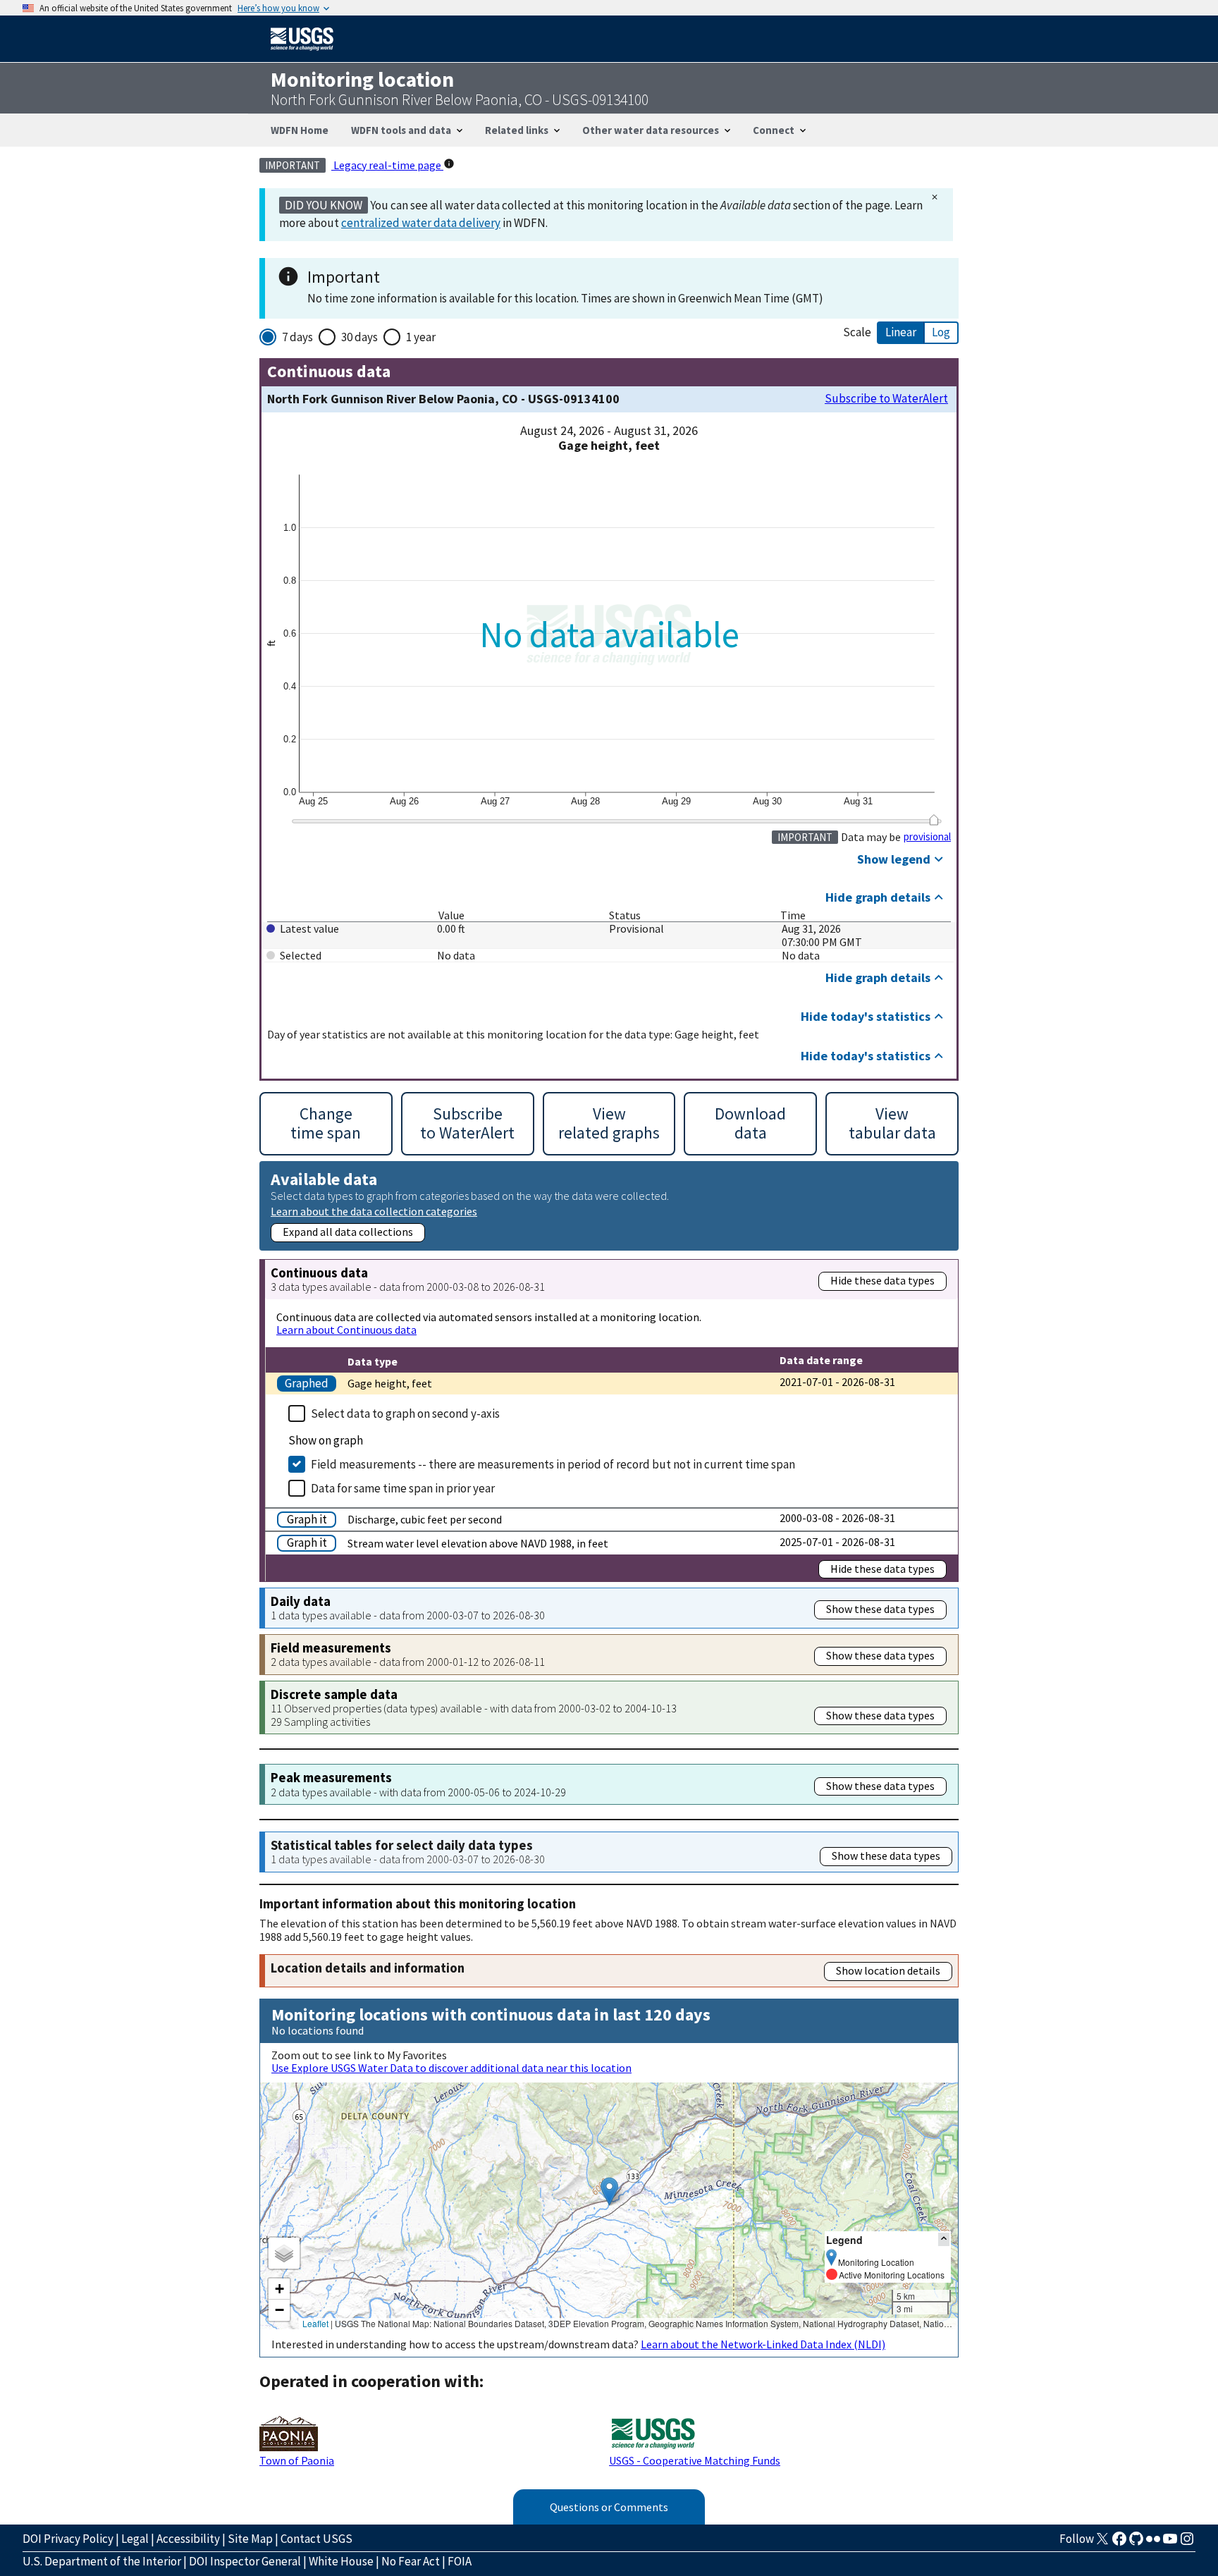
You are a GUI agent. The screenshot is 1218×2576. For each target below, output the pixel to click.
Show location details (888, 1970)
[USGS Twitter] (1102, 2543)
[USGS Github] (1136, 2543)
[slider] (934, 820)
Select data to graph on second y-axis (405, 1413)
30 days (359, 337)
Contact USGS (316, 2539)
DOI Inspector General (245, 2561)
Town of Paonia (297, 2460)
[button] (609, 2191)
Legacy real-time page (387, 165)
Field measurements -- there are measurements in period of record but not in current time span (553, 1464)
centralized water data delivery (421, 223)
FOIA (460, 2561)
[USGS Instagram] (1187, 2543)
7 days (297, 337)
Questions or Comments (609, 2507)
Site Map (250, 2539)
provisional (927, 837)
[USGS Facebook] (1119, 2543)
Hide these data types (882, 1280)
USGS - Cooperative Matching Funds (695, 2460)
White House (341, 2561)
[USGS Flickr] (1153, 2543)
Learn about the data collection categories (374, 1211)
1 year (421, 337)
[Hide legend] (944, 2239)
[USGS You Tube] (1170, 2543)
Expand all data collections (348, 1232)
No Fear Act (411, 2561)
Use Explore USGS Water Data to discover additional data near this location (451, 2068)
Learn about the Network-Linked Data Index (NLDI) (763, 2344)
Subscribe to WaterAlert (886, 399)
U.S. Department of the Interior (102, 2561)
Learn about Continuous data (346, 1330)
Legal (135, 2539)
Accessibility (188, 2539)
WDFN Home (300, 130)
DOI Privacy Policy (68, 2539)
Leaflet (315, 2323)
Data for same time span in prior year (403, 1488)
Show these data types (880, 1609)
